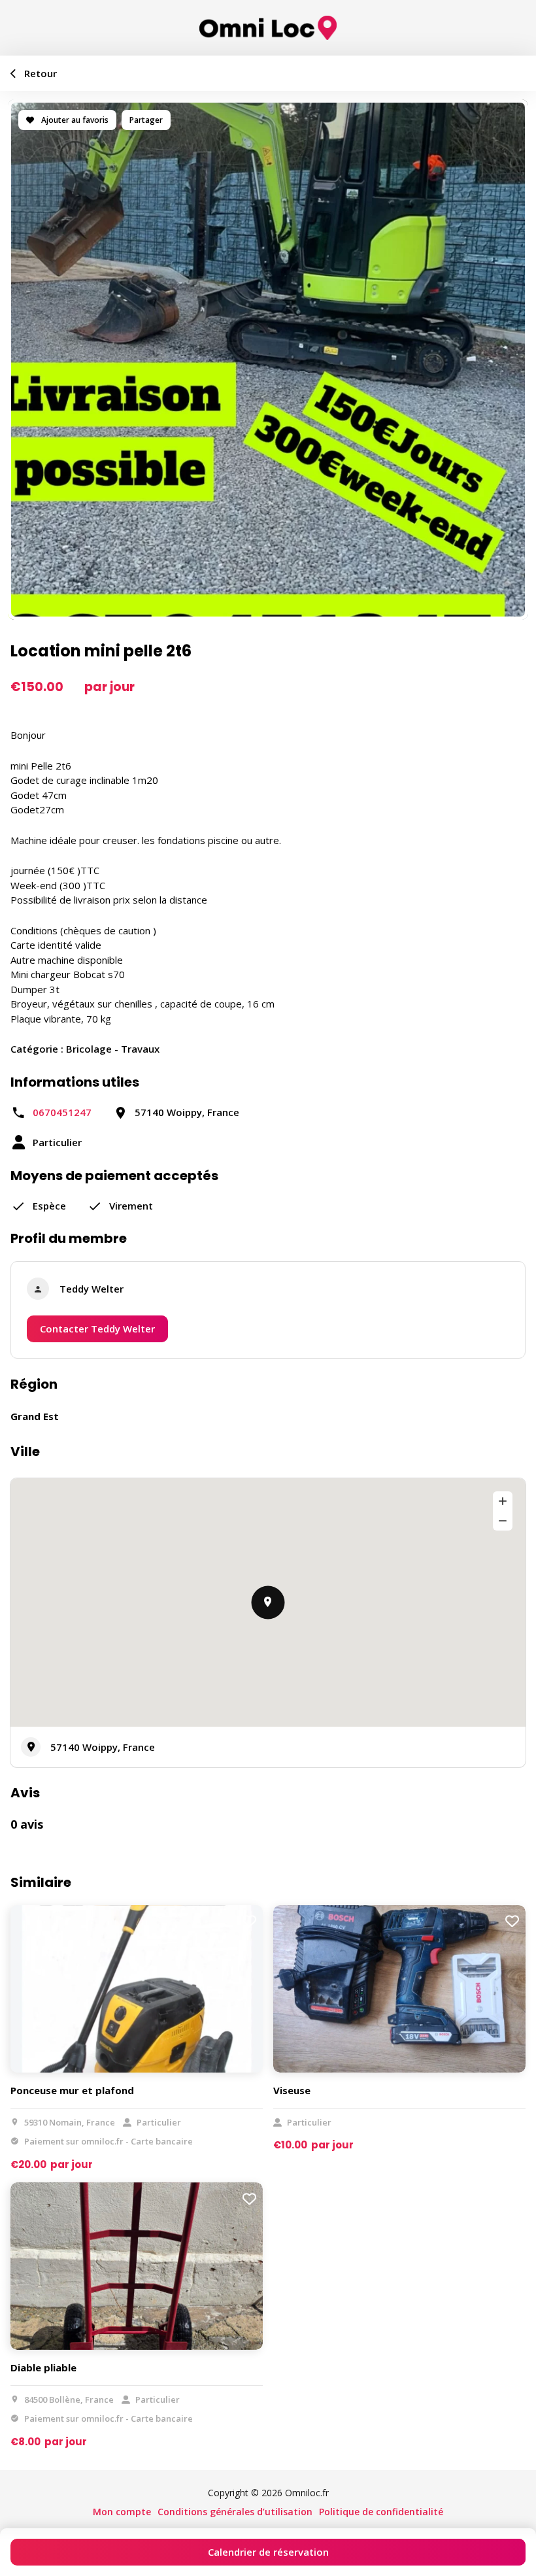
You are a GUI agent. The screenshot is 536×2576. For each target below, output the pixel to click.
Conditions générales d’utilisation (235, 2512)
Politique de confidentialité (381, 2512)
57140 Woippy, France (103, 1747)
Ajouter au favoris (74, 120)
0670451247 (62, 1112)
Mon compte (122, 2512)
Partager (146, 120)
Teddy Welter (92, 1289)
